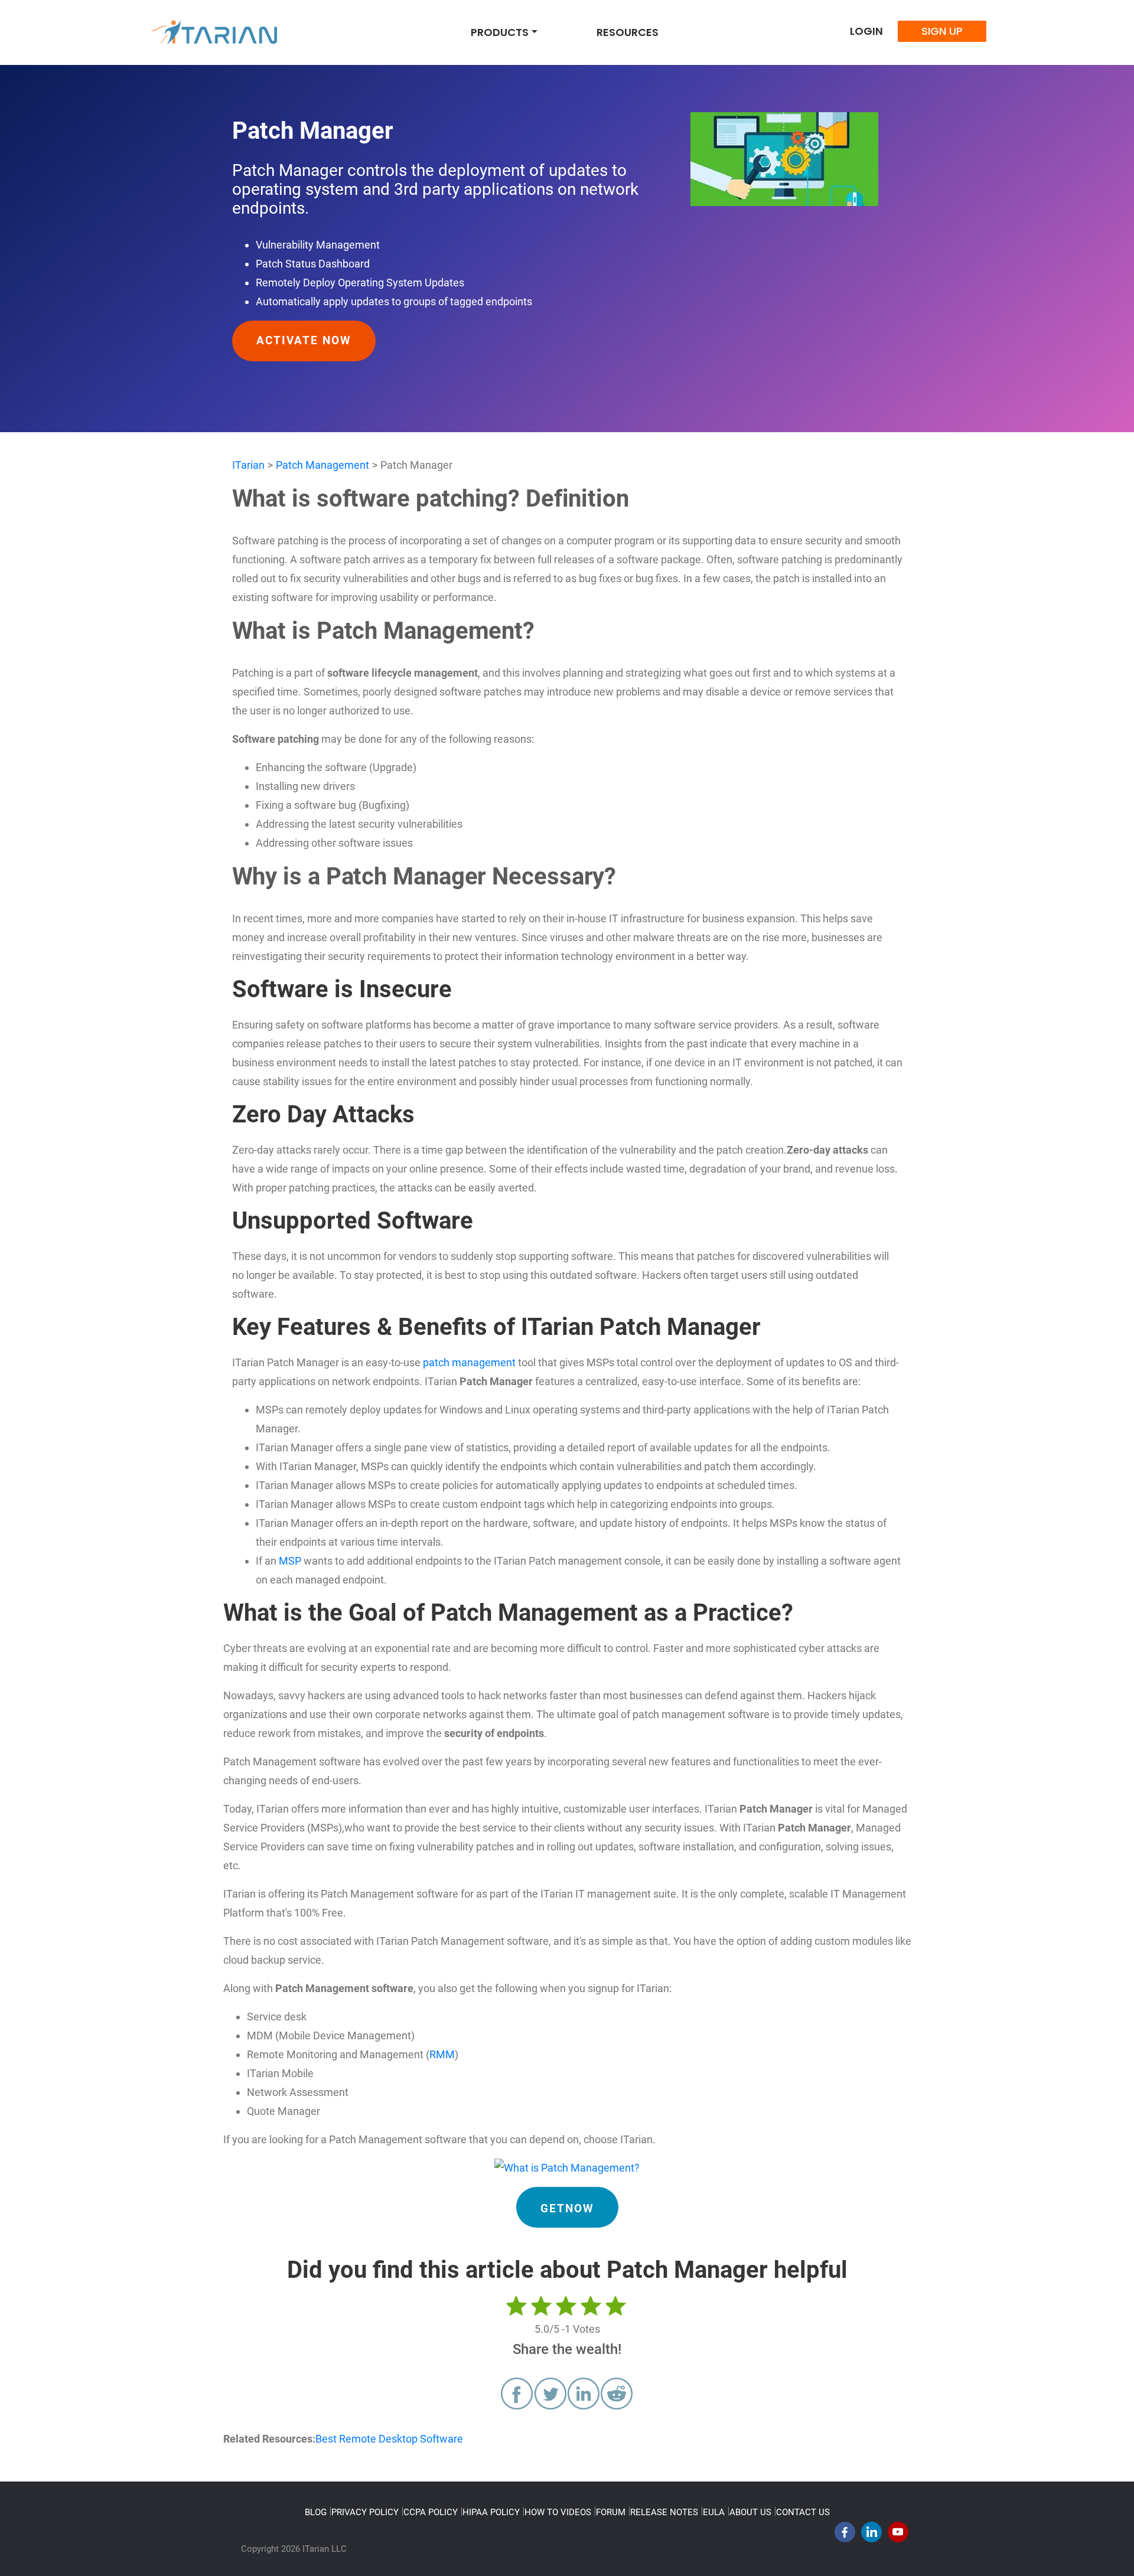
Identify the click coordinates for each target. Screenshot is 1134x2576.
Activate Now (304, 341)
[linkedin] (871, 2535)
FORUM (611, 2512)
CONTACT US (803, 2512)
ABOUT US (750, 2512)
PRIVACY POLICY (365, 2512)
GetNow (567, 2209)
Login (866, 31)
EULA (714, 2512)
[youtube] (898, 2535)
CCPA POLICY (431, 2512)
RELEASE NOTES (664, 2512)
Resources (628, 32)
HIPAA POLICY (491, 2512)
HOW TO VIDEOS (558, 2512)
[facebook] (845, 2535)
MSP (290, 1561)
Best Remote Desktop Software (389, 2439)
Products (500, 32)
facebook (517, 2394)
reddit (617, 2394)
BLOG (316, 2512)
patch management (469, 1362)
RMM (442, 2054)
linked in (584, 2394)
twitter (550, 2394)
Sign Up (942, 31)
